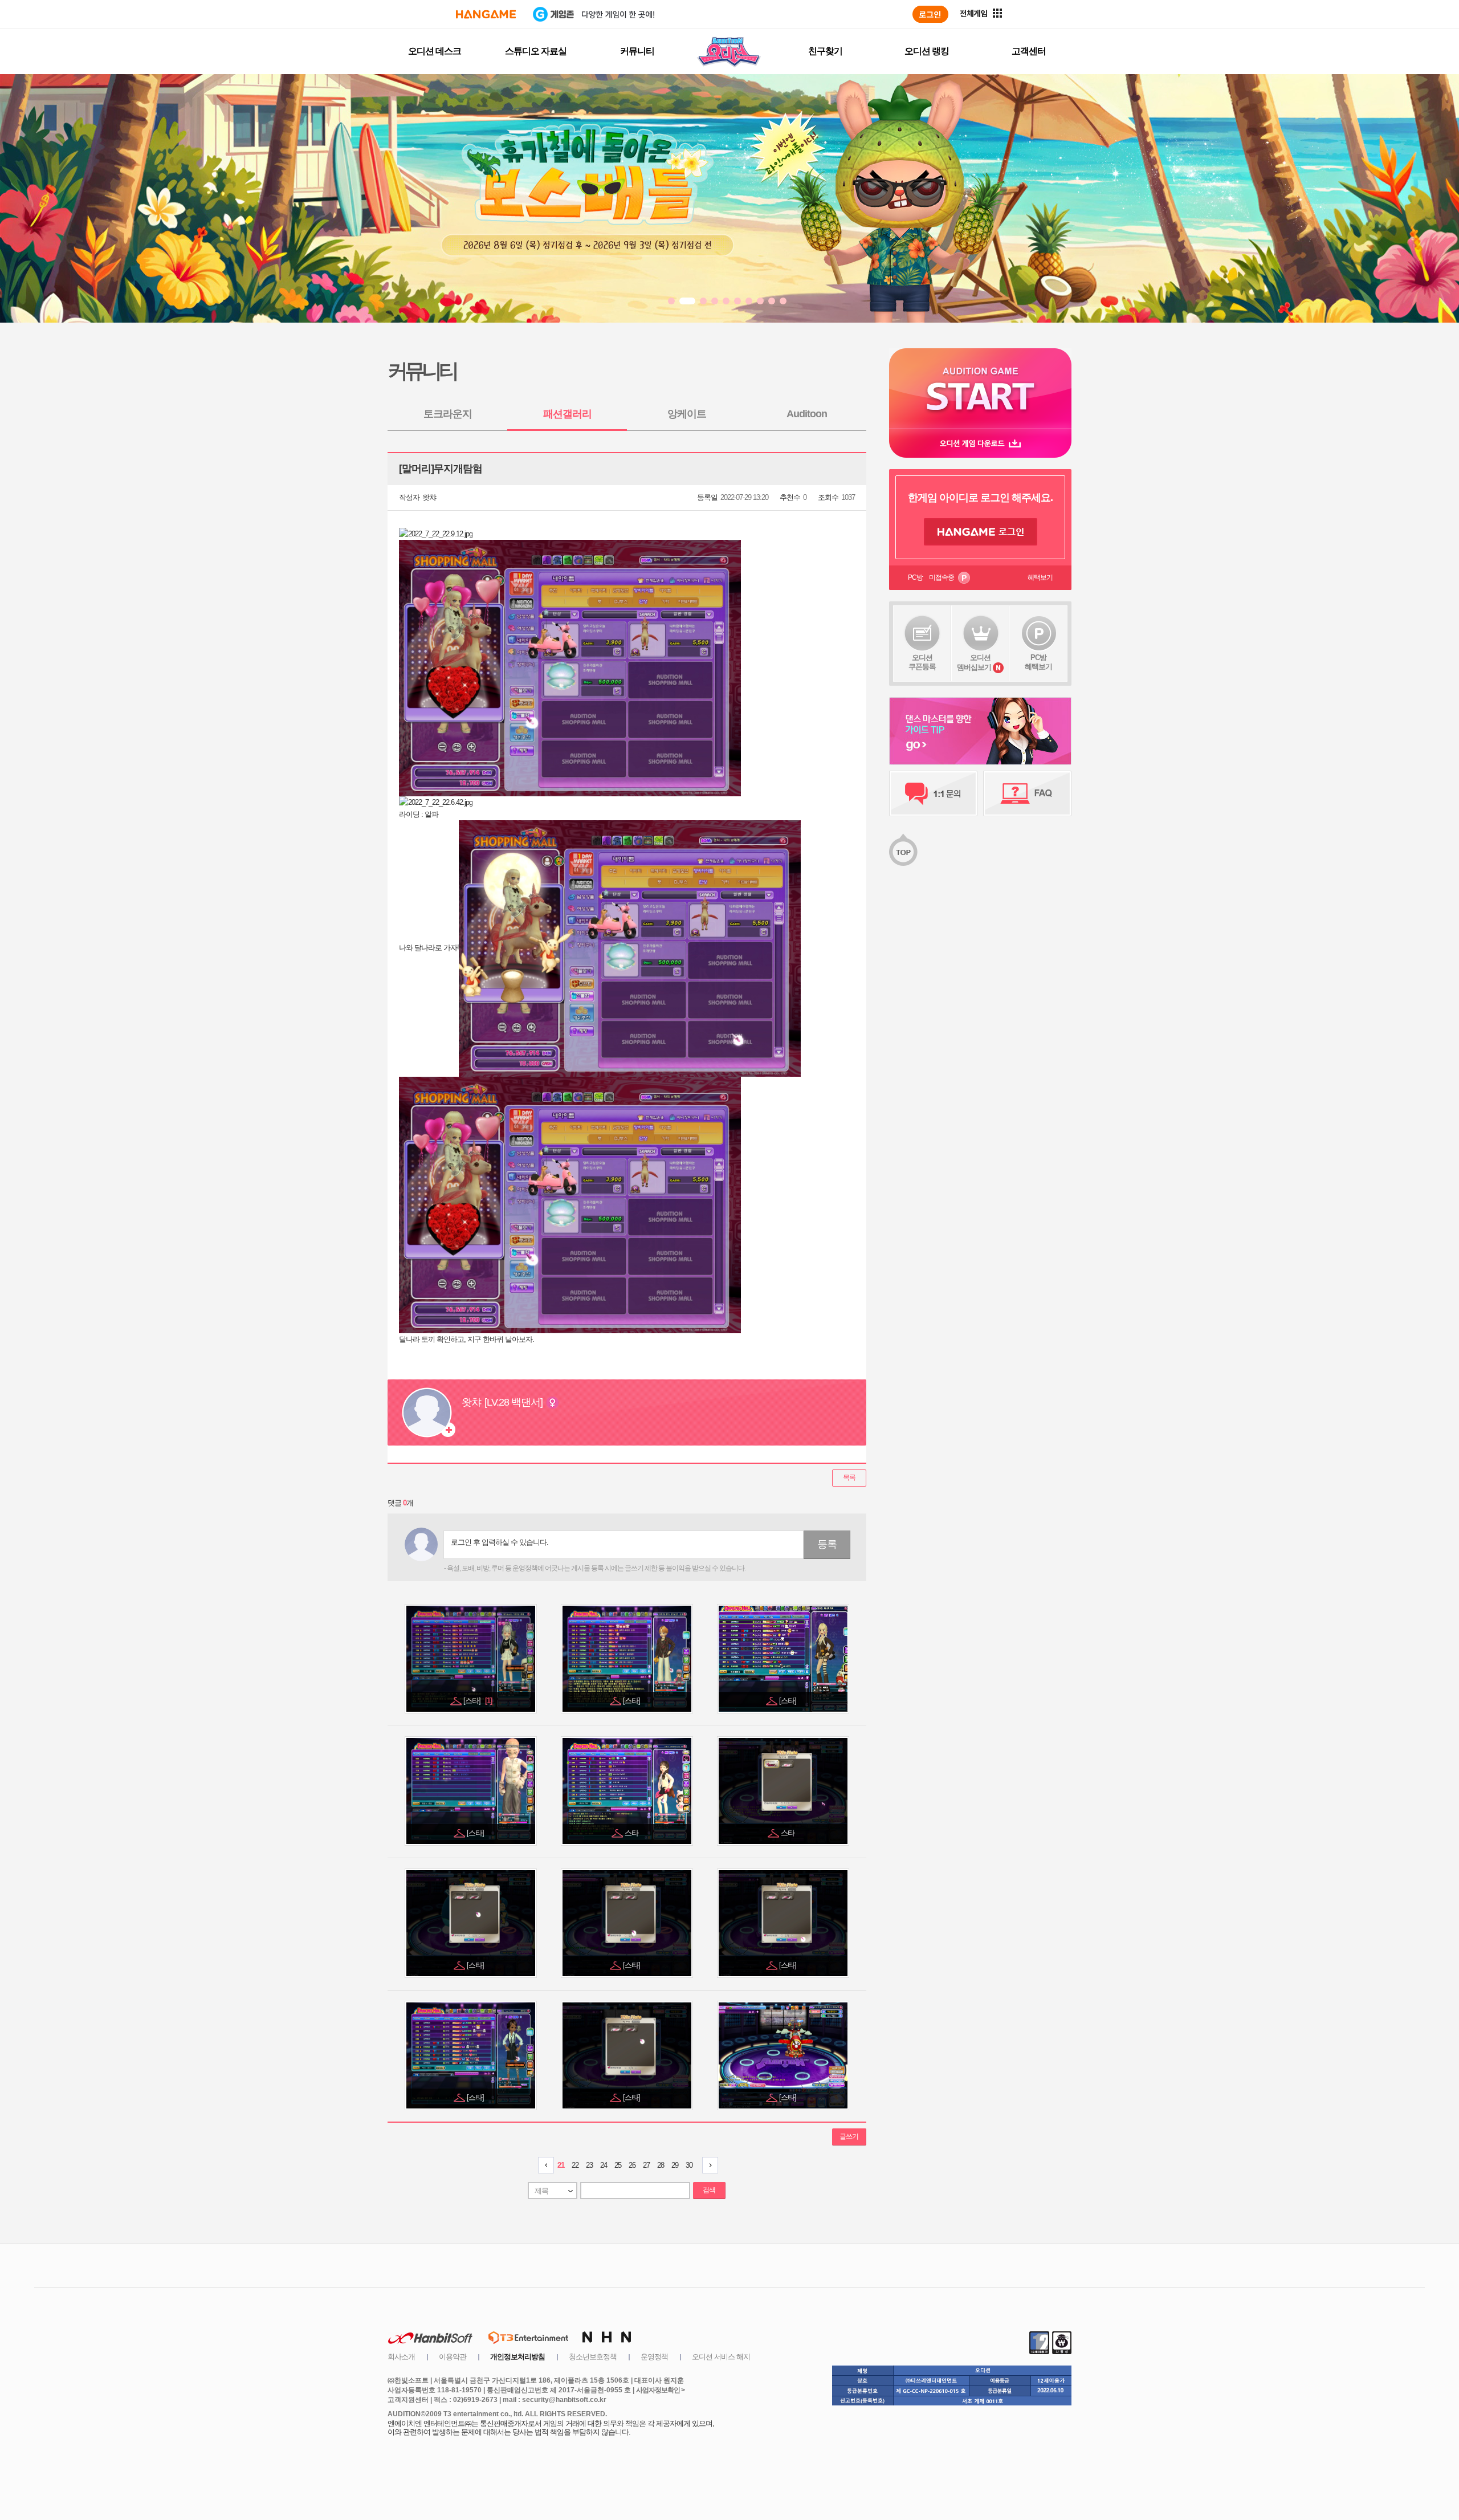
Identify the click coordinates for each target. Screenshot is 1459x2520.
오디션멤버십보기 (974, 662)
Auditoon (807, 414)
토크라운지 (448, 414)
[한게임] (486, 14)
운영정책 (654, 2357)
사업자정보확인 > (660, 2390)
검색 (709, 2190)
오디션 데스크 (435, 51)
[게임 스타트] (980, 388)
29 (675, 2165)
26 (632, 2165)
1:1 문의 (933, 793)
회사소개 (401, 2357)
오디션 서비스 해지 (721, 2357)
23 (589, 2165)
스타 (632, 1833)
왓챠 (429, 497)
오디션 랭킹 (927, 51)
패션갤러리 (567, 414)
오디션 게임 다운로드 (980, 443)
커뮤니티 (637, 51)
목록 (849, 1477)
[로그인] (930, 14)
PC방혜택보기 (1038, 662)
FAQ (1027, 793)
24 (604, 2165)
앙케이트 (687, 414)
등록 (827, 1544)
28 (661, 2165)
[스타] (478, 1701)
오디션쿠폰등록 (922, 662)
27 (646, 2165)
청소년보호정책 (593, 2357)
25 (618, 2165)
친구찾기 (825, 51)
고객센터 (1029, 51)
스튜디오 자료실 (536, 51)
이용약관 (453, 2357)
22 (575, 2165)
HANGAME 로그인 (981, 532)
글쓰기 (849, 2136)
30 (689, 2165)
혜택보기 (1040, 577)
